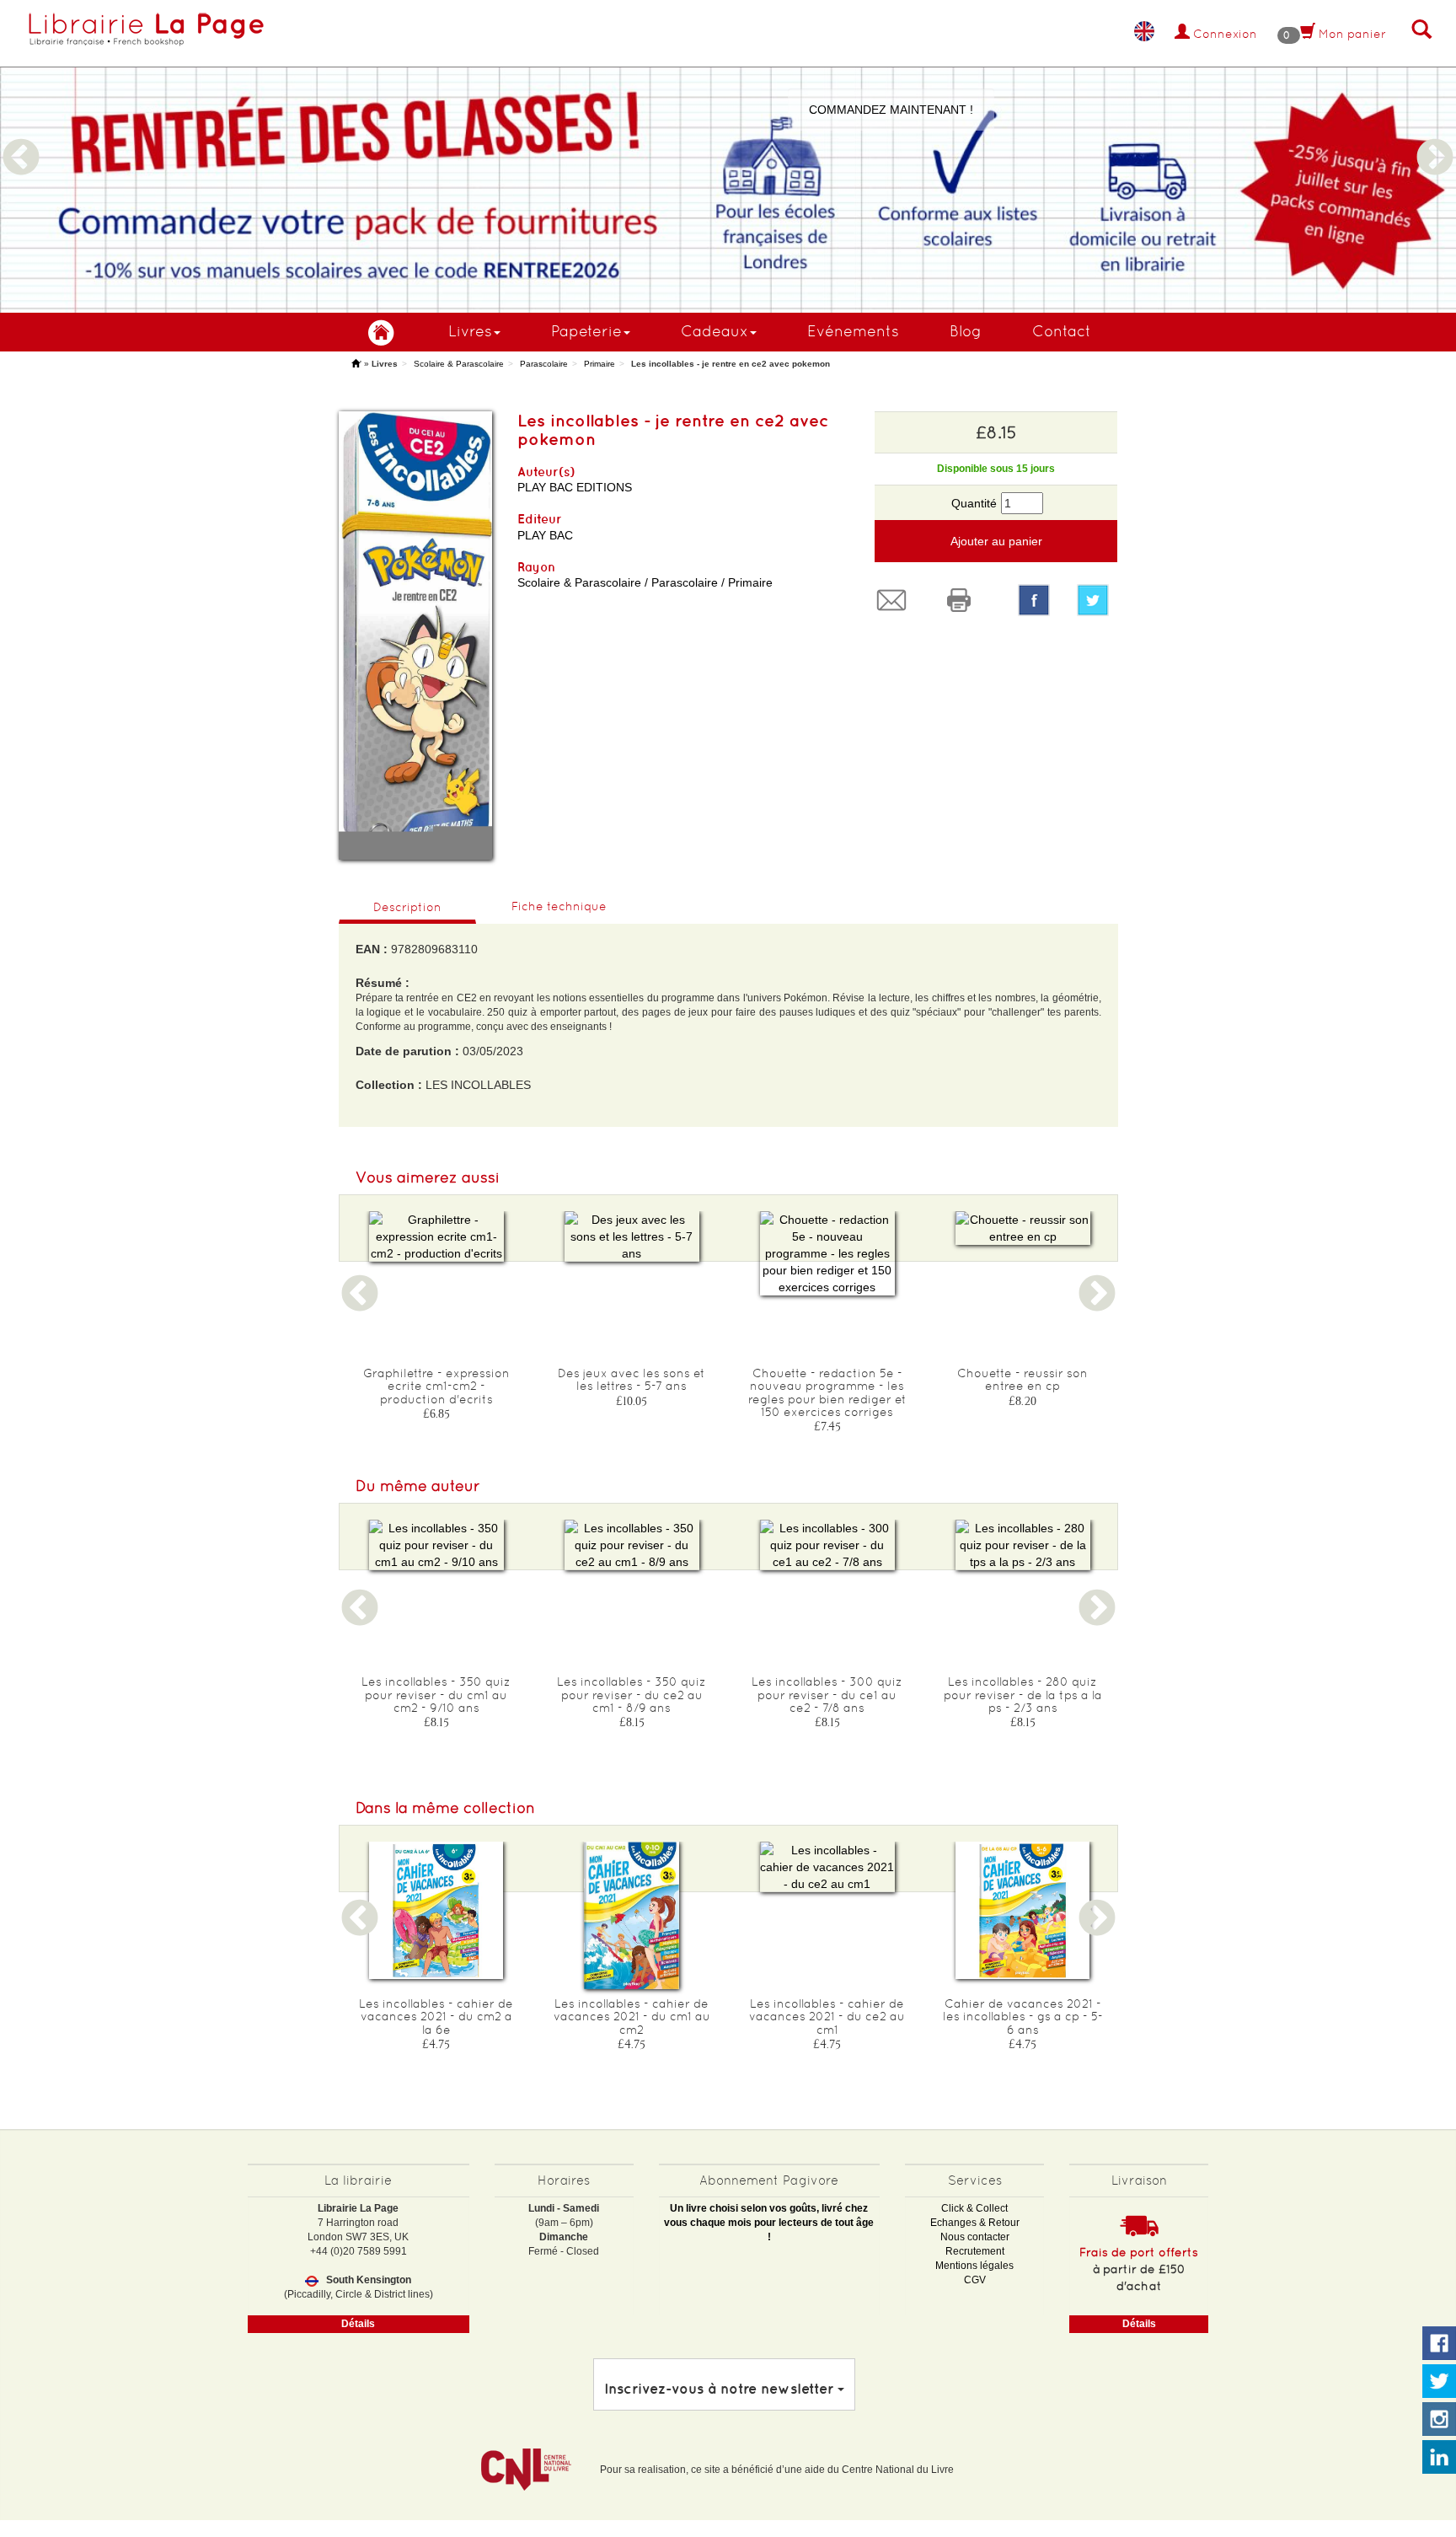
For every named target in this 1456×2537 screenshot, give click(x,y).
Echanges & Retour (975, 2223)
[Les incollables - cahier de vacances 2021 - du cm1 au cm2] (632, 1915)
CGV (975, 2280)
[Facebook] (1034, 600)
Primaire (600, 364)
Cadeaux (715, 331)
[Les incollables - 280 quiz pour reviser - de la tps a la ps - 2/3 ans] (1023, 1545)
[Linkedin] (1439, 2458)
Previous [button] (21, 137)
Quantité (974, 503)
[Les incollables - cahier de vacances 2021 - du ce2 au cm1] (827, 1867)
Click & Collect (974, 2208)
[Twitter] (1097, 600)
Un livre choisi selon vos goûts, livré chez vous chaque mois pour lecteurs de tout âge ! (769, 2223)
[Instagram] (1439, 2420)
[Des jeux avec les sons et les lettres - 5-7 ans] (632, 1236)
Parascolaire (544, 364)
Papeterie (586, 331)
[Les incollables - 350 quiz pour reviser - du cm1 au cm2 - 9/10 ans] (436, 1545)
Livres (470, 331)
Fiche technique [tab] (559, 906)
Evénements (853, 331)
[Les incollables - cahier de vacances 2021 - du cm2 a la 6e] (436, 1910)
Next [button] (1435, 137)
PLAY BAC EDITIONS (575, 487)
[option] (728, 156)
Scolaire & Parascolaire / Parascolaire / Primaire (645, 582)
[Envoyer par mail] (896, 600)
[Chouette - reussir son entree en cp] (1023, 1228)
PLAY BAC (545, 535)
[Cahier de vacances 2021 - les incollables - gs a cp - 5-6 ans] (1023, 1910)
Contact (1062, 331)
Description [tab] (407, 907)
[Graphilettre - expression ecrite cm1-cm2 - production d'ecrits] (436, 1236)
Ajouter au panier (996, 541)
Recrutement (975, 2251)
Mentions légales (974, 2266)
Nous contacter (975, 2237)
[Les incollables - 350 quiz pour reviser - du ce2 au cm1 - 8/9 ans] (632, 1545)
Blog (966, 331)
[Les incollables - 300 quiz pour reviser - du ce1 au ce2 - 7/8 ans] (827, 1545)
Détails (358, 2324)
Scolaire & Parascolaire (459, 364)
